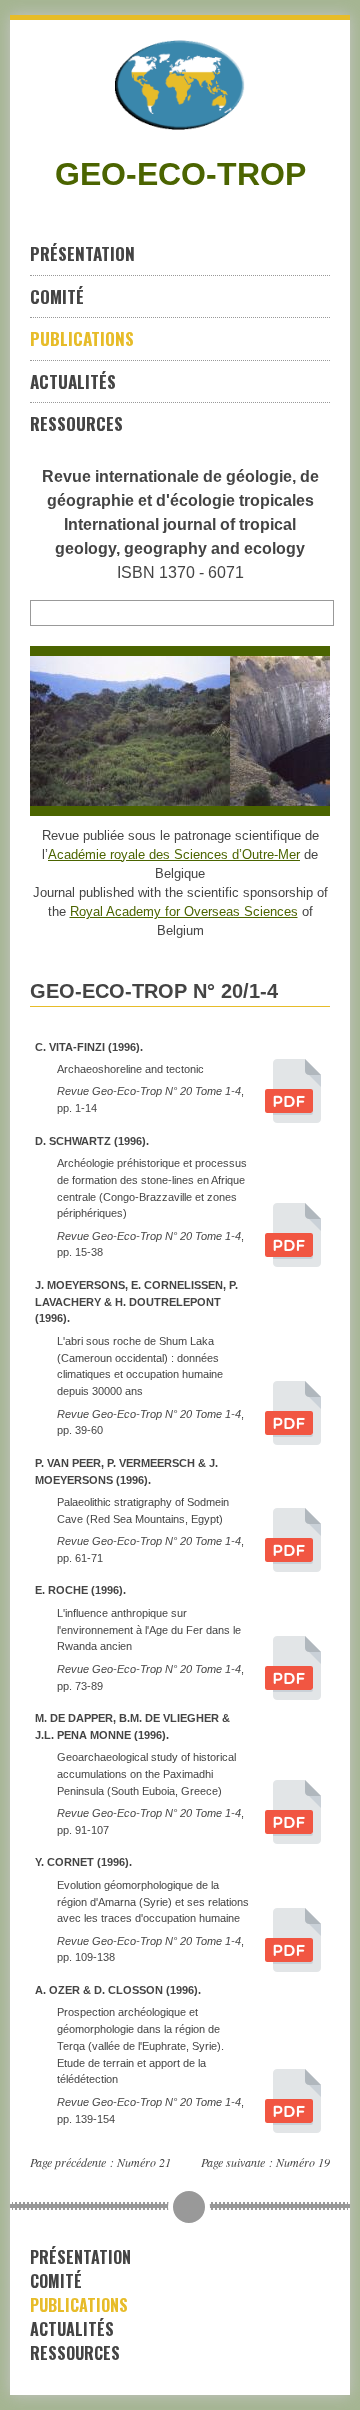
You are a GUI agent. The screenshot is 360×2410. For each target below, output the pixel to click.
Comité (57, 296)
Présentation (82, 253)
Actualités (73, 381)
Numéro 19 (303, 2162)
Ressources (76, 423)
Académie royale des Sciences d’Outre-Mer (174, 854)
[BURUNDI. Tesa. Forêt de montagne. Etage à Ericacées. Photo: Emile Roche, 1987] (124, 731)
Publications (82, 338)
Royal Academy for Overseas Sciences (184, 911)
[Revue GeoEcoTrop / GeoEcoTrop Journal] (180, 85)
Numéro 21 (144, 2162)
